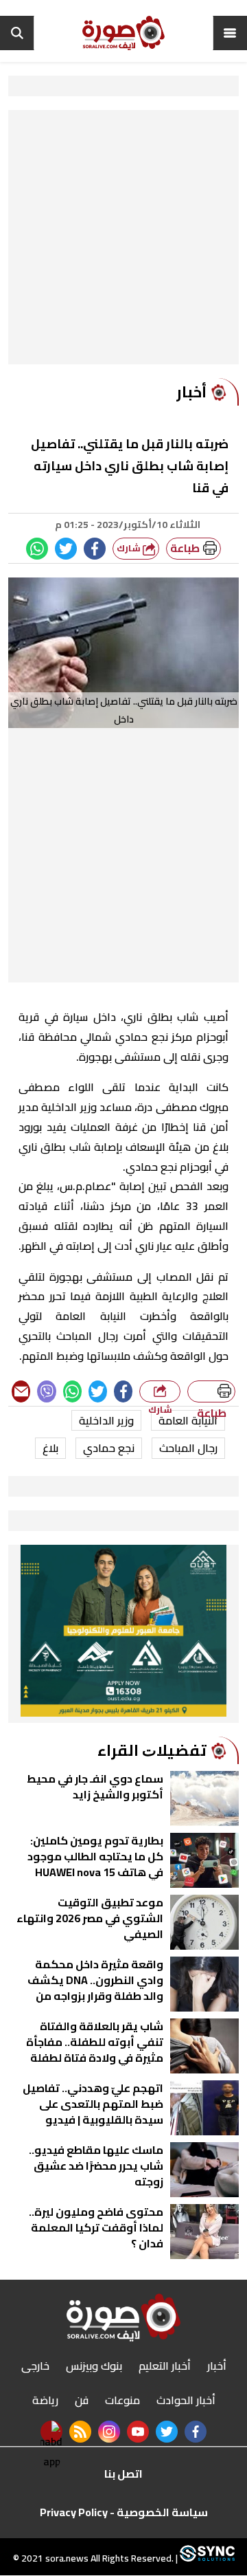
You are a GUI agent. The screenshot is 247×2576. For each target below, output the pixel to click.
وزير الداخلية (106, 1420)
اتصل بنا (123, 2474)
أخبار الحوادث (186, 2400)
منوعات (122, 2400)
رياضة (45, 2400)
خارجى (35, 2366)
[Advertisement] (123, 241)
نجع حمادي (109, 1448)
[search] (17, 33)
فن (82, 2400)
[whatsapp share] (37, 549)
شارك (130, 548)
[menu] (230, 33)
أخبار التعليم (165, 2366)
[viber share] (46, 1391)
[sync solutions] (206, 2559)
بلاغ (50, 1448)
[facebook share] (95, 549)
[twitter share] (66, 549)
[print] (211, 1391)
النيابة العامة (188, 1420)
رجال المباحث (188, 1448)
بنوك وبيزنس (94, 2366)
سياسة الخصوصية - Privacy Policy (124, 2512)
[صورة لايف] (123, 33)
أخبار (217, 2366)
